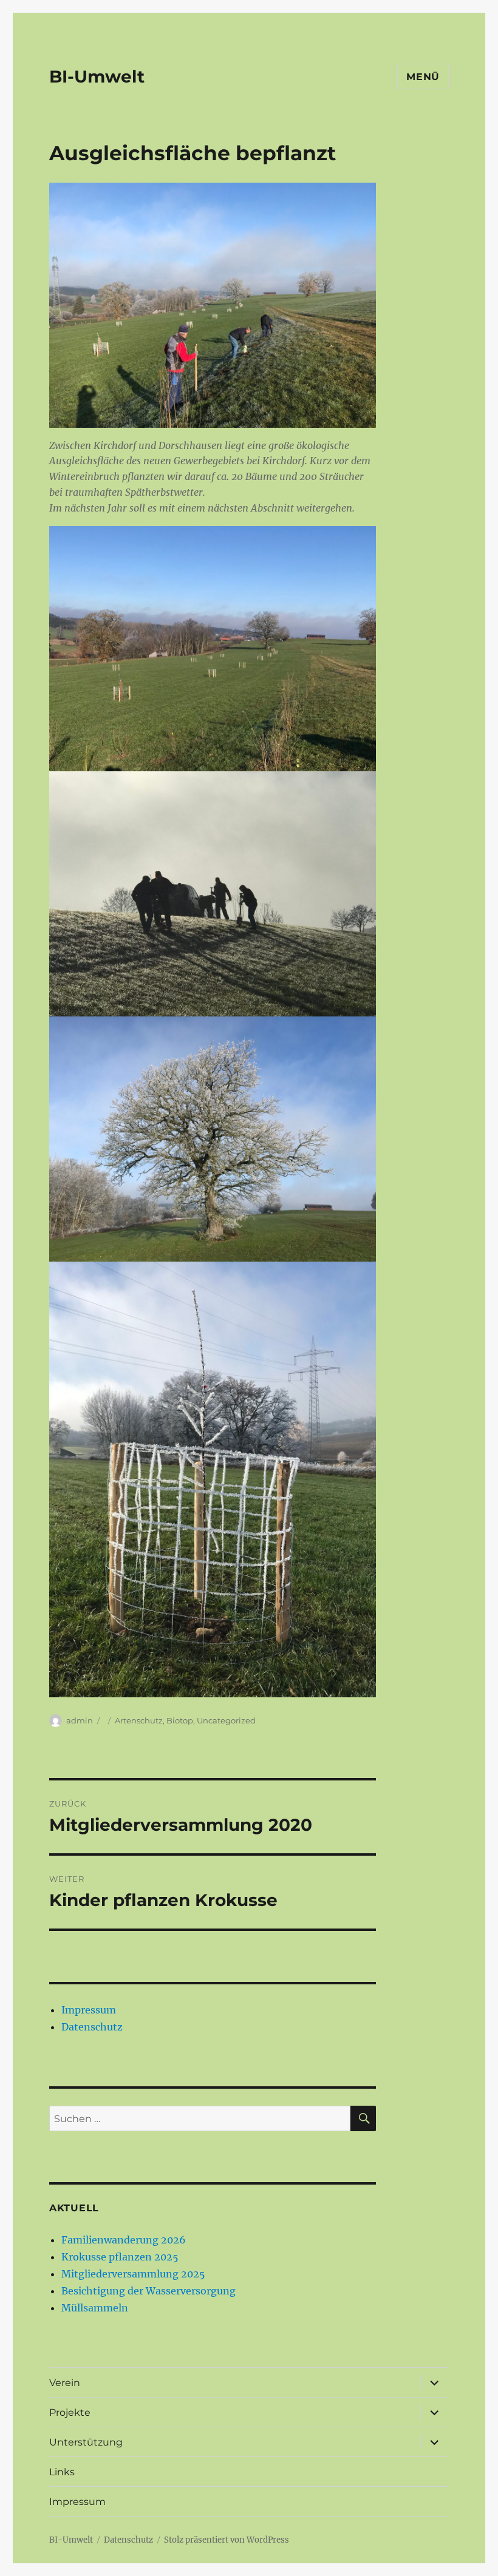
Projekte (70, 2412)
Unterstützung (86, 2442)
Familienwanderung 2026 (124, 2240)
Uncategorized (226, 1720)
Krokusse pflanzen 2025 (120, 2257)
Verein (65, 2383)
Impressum (89, 2010)
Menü (423, 77)
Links (62, 2472)
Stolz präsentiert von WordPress (227, 2540)
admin (80, 1720)
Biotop (180, 1720)
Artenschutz (139, 1720)
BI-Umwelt (97, 76)
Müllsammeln (95, 2308)
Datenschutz (92, 2027)
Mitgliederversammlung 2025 (133, 2274)
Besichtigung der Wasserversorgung (148, 2291)
